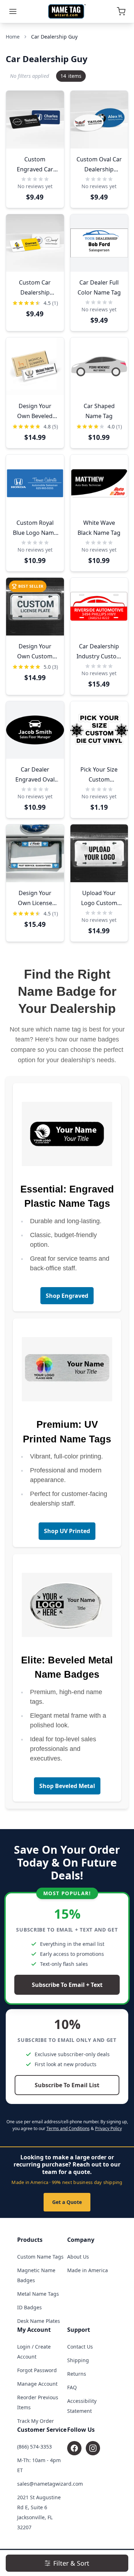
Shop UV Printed (67, 1531)
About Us (78, 2257)
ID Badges (29, 2307)
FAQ (72, 2387)
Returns (77, 2374)
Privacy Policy (108, 2128)
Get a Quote (67, 2202)
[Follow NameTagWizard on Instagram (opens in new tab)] (93, 2448)
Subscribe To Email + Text (67, 1985)
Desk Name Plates (39, 2321)
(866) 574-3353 (34, 2447)
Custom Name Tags (40, 2257)
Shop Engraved (67, 1296)
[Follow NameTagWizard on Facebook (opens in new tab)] (74, 2448)
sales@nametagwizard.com (50, 2484)
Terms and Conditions (68, 2128)
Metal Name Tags (38, 2294)
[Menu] (13, 11)
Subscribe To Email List (67, 2085)
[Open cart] (121, 11)
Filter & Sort (71, 2563)
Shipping (78, 2360)
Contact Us (80, 2347)
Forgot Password (37, 2370)
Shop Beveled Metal (67, 1786)
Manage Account (37, 2384)
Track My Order (36, 2421)
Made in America (88, 2270)
